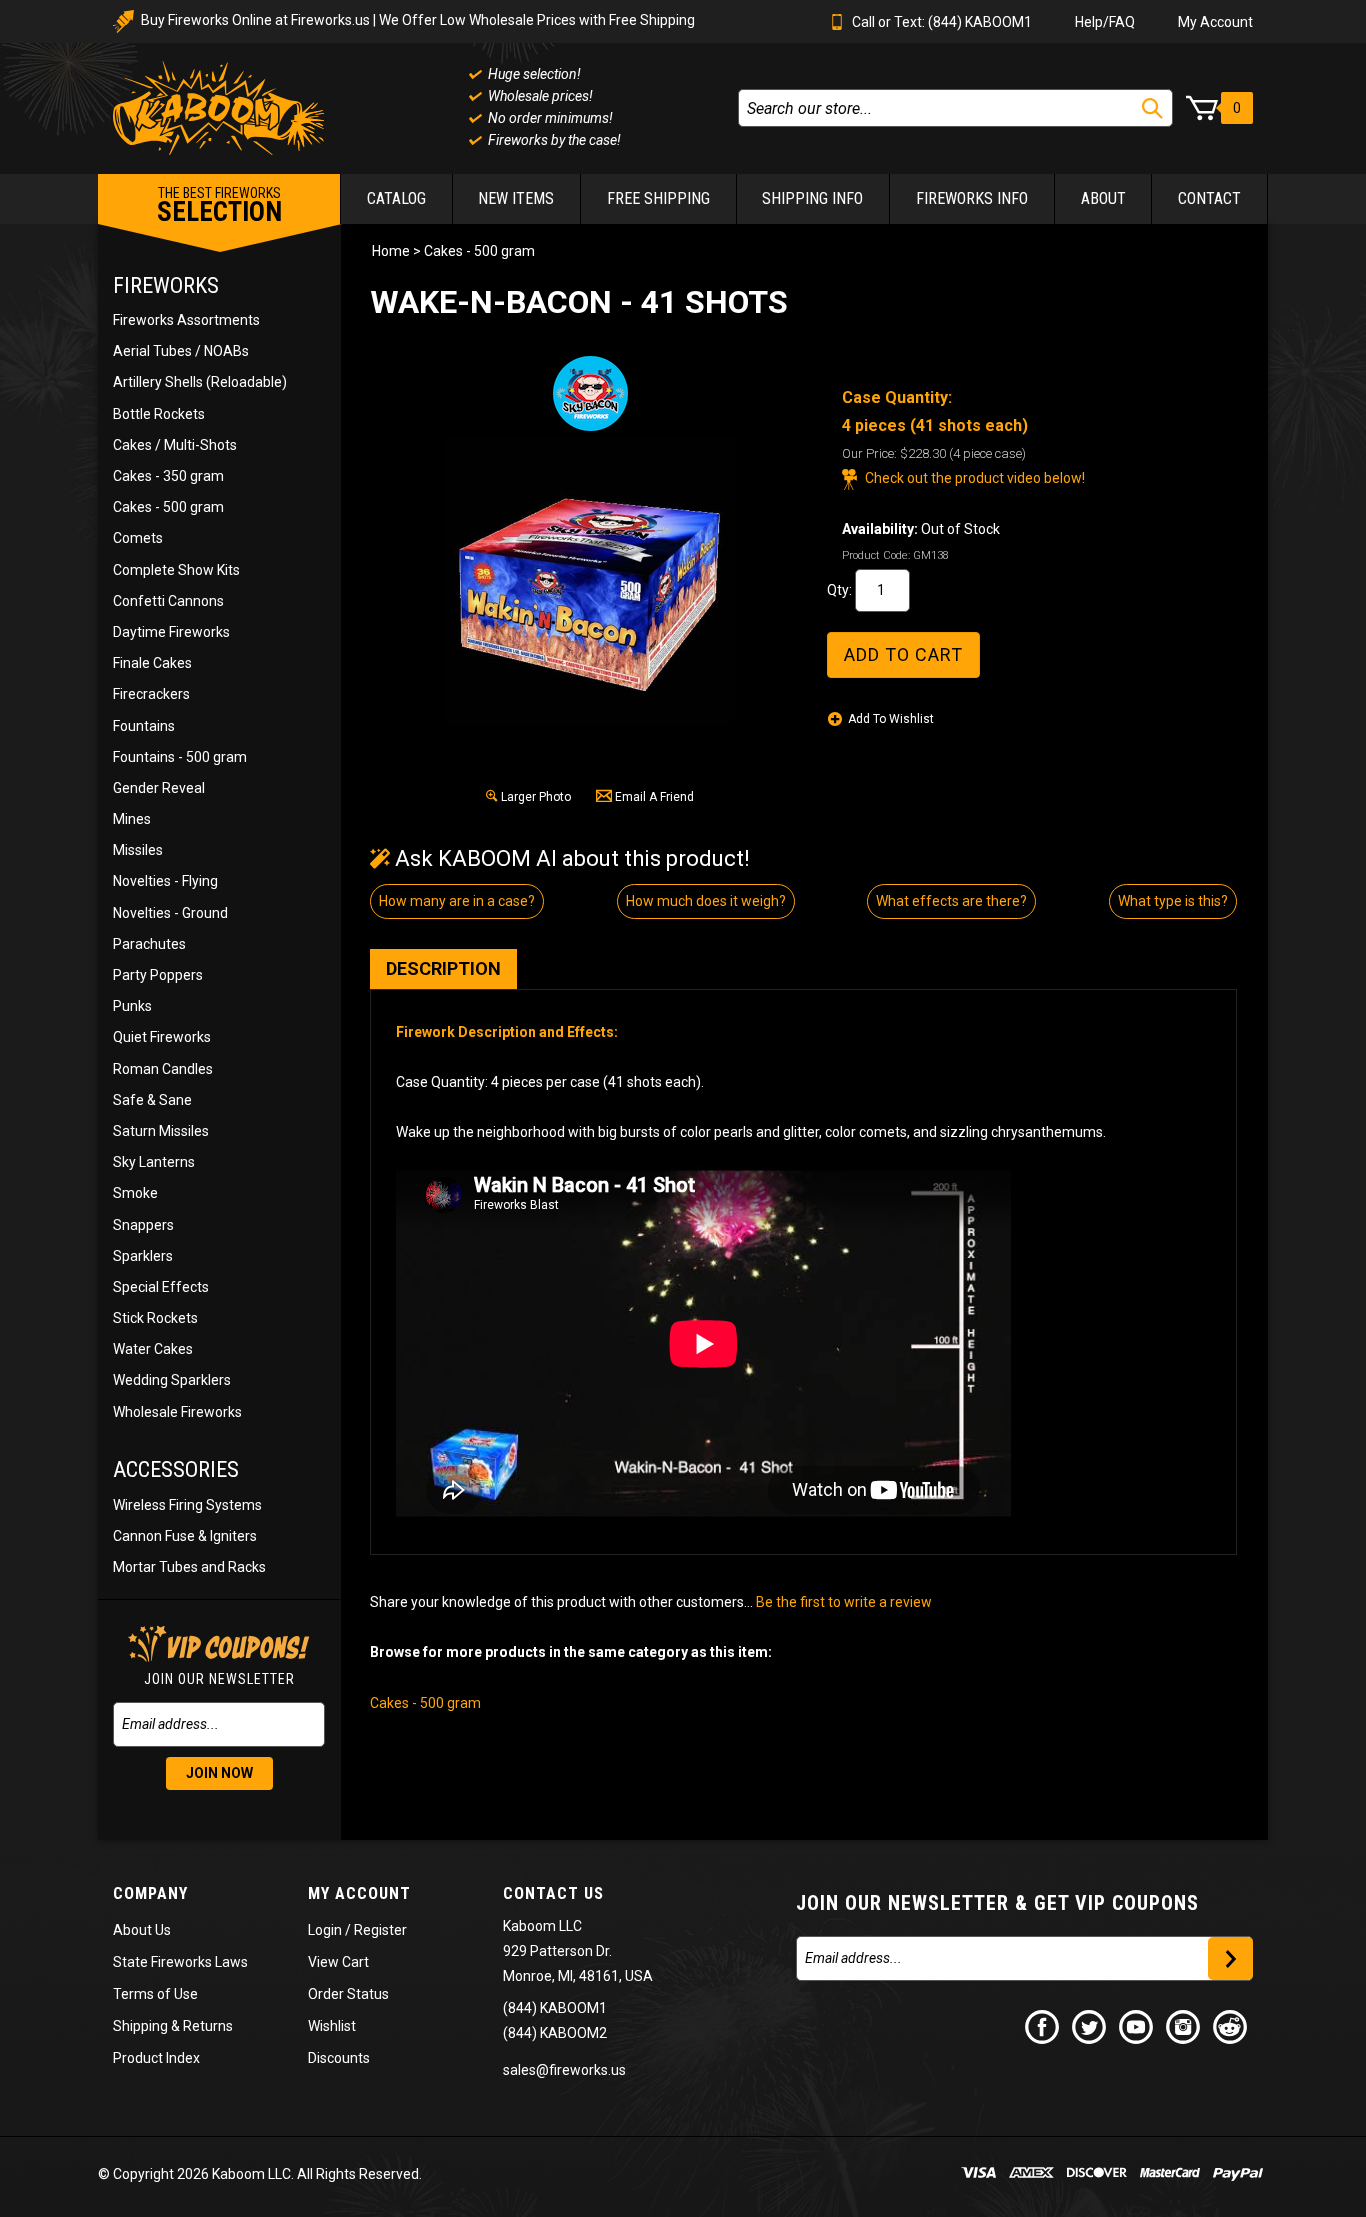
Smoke (135, 1193)
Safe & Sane (152, 1100)
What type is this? (1173, 901)
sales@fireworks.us (564, 2070)
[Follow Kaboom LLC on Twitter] (1090, 2026)
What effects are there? (951, 901)
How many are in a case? (457, 901)
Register (380, 1930)
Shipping (140, 2026)
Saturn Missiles (161, 1131)
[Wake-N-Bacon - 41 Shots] (590, 581)
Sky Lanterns (154, 1162)
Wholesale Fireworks (177, 1412)
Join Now (219, 1773)
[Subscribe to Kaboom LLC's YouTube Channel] (1137, 2026)
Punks (132, 1006)
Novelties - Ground (170, 913)
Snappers (143, 1225)
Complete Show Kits (176, 570)
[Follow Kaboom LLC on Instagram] (1184, 2026)
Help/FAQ (1105, 22)
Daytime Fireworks (171, 632)
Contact (1209, 198)
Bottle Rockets (159, 414)
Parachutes (149, 944)
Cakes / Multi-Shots (175, 445)
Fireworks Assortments (186, 320)
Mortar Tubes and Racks (189, 1567)
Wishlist (332, 2026)
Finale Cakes (152, 663)
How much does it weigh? (706, 901)
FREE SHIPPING (658, 198)
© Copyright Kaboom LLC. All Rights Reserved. (260, 2174)
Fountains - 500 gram (180, 757)
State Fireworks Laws (180, 1962)
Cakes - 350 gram (168, 476)
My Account (1215, 22)
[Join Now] (1230, 1958)
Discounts (339, 2058)
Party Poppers (158, 975)
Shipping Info (812, 198)
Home (391, 251)
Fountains (144, 726)
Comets (138, 538)
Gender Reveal (159, 788)
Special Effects (161, 1287)
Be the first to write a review (844, 1602)
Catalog (396, 198)
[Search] (1152, 108)
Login (325, 1930)
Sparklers (143, 1256)
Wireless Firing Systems (187, 1505)
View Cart (338, 1962)
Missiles (138, 850)
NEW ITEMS (516, 198)
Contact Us (553, 1893)
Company (150, 1893)
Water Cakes (153, 1349)
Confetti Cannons (168, 601)
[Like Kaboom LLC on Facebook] (1043, 2026)
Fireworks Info (972, 198)
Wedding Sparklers (172, 1380)
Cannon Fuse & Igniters (185, 1536)
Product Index (156, 2058)
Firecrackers (151, 694)
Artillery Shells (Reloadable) (200, 382)
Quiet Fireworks (162, 1037)
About (1103, 198)
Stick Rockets (155, 1318)
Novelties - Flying (165, 881)
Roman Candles (163, 1069)
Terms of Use (155, 1994)
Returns (208, 2026)
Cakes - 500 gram (168, 507)
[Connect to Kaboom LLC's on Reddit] (1231, 2026)
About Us (142, 1930)
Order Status (348, 1994)
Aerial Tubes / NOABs (181, 351)
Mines (132, 819)
